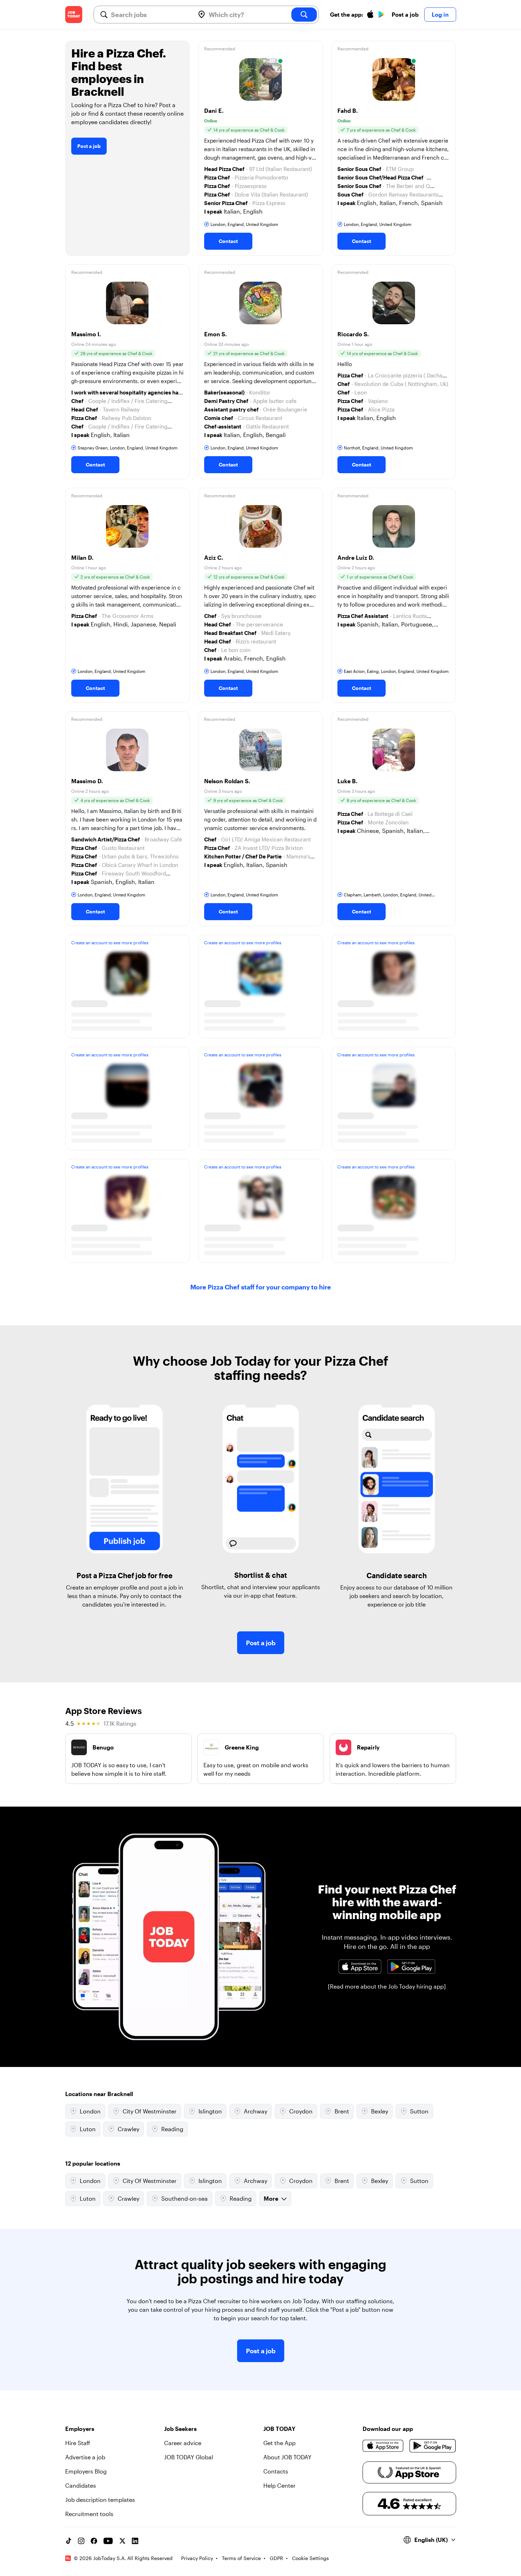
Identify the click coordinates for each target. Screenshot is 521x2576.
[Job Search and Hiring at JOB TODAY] (74, 15)
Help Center (279, 2485)
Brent (342, 2111)
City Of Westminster (150, 2111)
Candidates (81, 2485)
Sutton (419, 2111)
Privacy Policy (197, 2558)
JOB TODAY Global (189, 2457)
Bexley (380, 2111)
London (90, 2111)
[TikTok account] (68, 2541)
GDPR (276, 2558)
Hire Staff (78, 2443)
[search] (304, 15)
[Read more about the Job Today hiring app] (387, 1986)
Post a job (405, 14)
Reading (172, 2129)
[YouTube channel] (108, 2541)
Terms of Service (241, 2558)
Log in (440, 14)
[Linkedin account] (135, 2541)
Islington (210, 2111)
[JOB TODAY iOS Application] (360, 1967)
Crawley (128, 2129)
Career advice (183, 2443)
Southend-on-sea (184, 2198)
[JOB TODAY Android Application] (411, 1967)
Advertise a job (85, 2457)
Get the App (279, 2443)
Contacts (276, 2471)
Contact (228, 241)
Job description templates (100, 2500)
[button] (260, 148)
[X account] (122, 2541)
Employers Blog (86, 2471)
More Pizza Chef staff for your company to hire (261, 1287)
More (271, 2198)
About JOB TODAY (287, 2457)
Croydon (301, 2111)
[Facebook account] (94, 2541)
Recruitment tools (89, 2514)
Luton (88, 2129)
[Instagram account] (81, 2541)
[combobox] (150, 15)
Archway (256, 2111)
